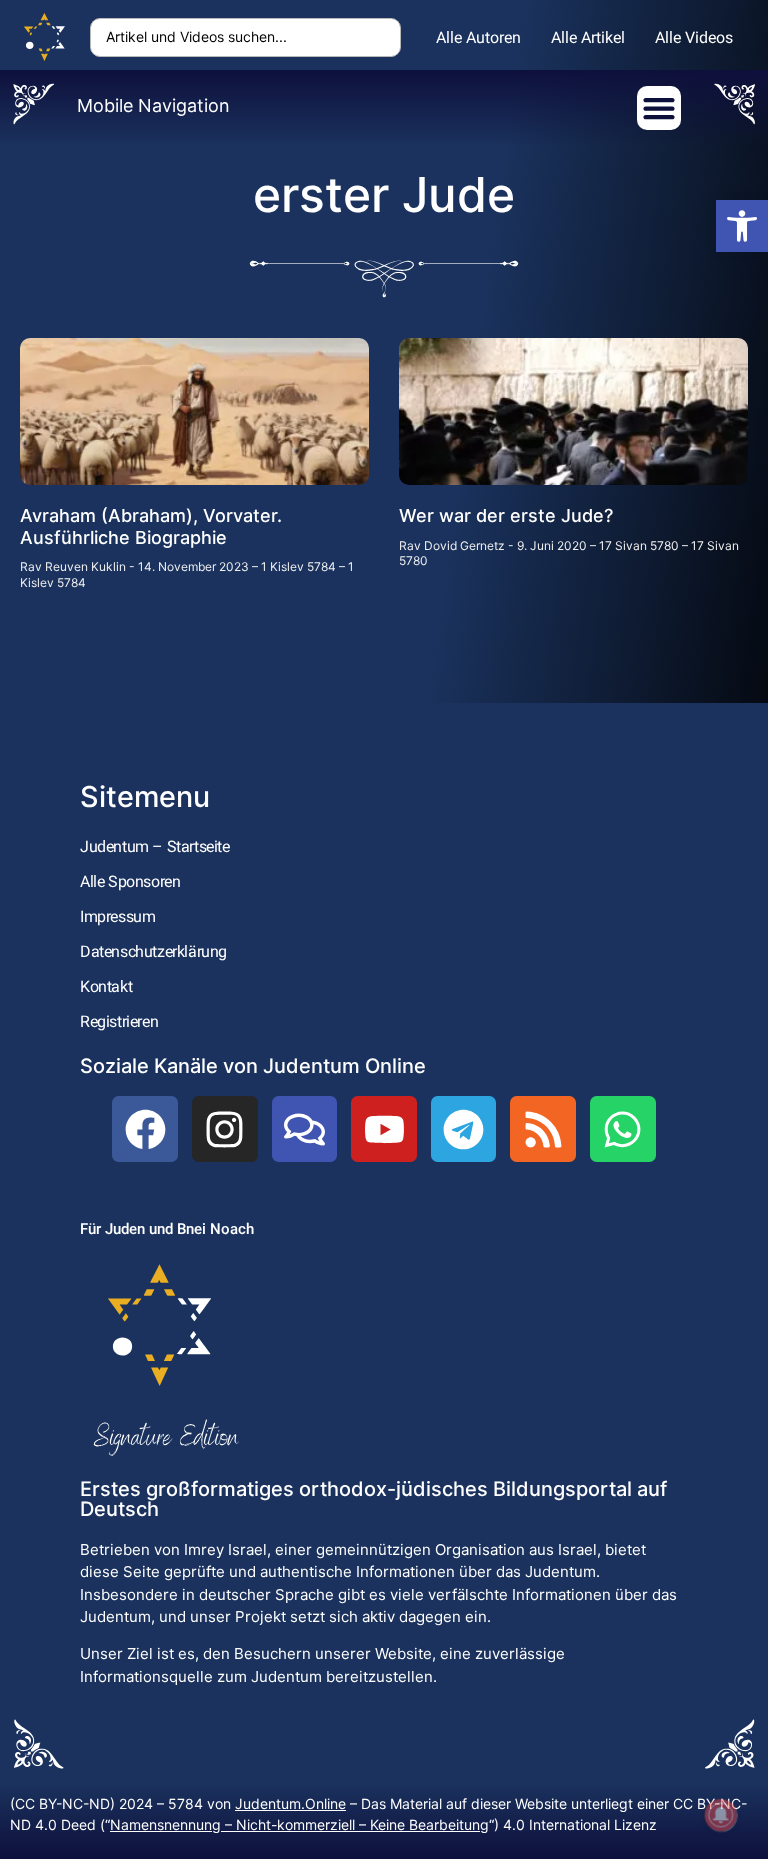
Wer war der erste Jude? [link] (506, 515)
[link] (742, 226)
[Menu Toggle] (659, 108)
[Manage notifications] (721, 1815)
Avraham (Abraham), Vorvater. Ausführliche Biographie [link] (151, 526)
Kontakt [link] (106, 986)
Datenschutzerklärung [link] (153, 951)
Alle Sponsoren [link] (130, 881)
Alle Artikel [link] (588, 37)
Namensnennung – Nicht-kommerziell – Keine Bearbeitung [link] (299, 1824)
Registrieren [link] (119, 1021)
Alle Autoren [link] (478, 37)
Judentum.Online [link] (290, 1803)
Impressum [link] (117, 916)
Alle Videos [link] (694, 37)
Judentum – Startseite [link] (155, 846)
